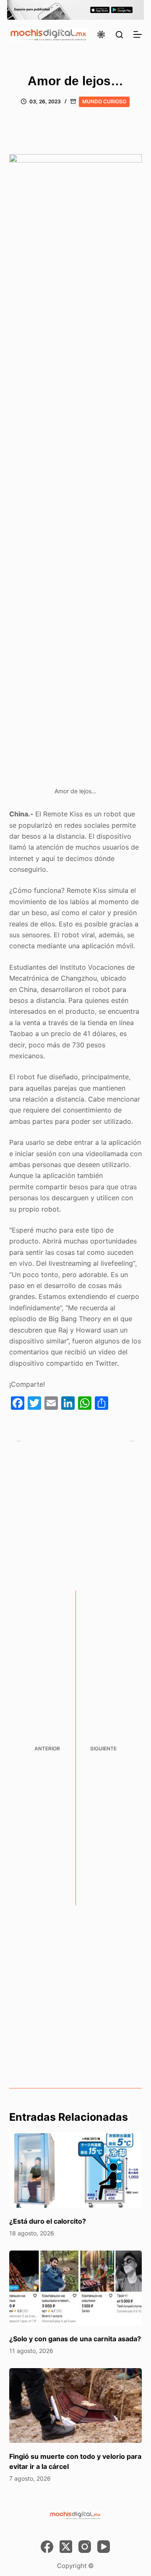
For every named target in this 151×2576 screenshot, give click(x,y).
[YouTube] (104, 2547)
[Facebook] (47, 2547)
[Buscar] (119, 35)
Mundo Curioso (104, 101)
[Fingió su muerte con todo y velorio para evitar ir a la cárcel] (76, 2405)
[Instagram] (85, 2547)
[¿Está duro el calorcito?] (76, 2170)
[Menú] (138, 34)
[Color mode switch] (101, 34)
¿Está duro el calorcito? (48, 2221)
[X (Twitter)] (66, 2547)
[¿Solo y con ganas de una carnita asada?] (76, 2288)
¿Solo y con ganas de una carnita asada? (75, 2339)
